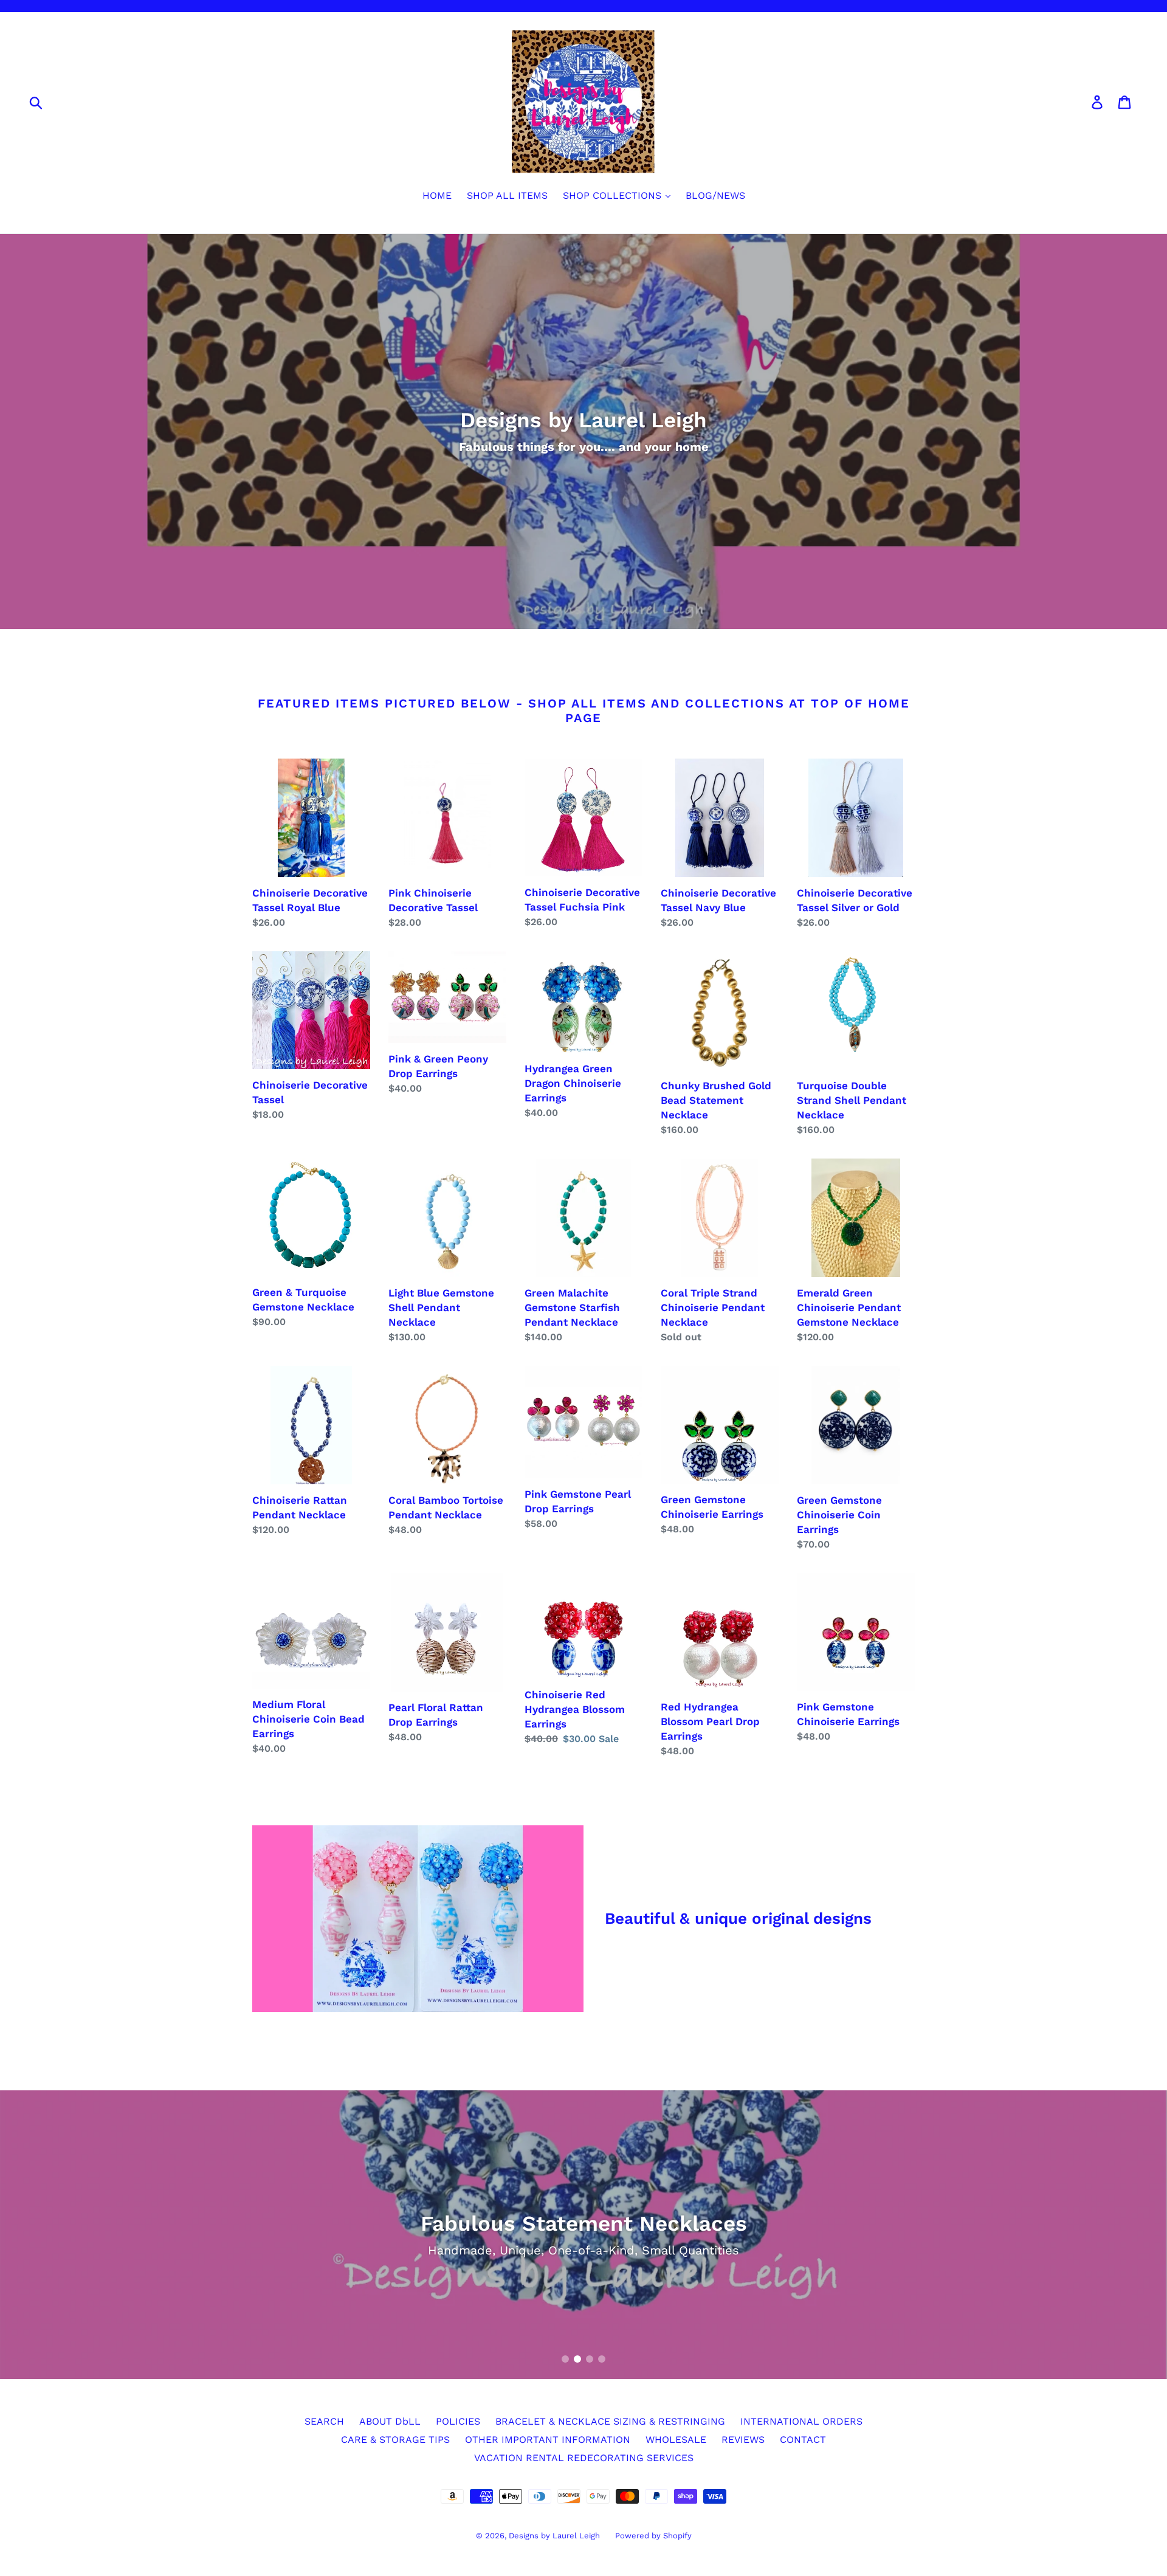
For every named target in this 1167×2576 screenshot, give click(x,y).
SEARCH (324, 2421)
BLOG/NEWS (715, 195)
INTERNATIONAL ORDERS (801, 2421)
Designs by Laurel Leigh (554, 2536)
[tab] (565, 2359)
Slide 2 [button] (577, 2359)
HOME (437, 195)
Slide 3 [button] (590, 2359)
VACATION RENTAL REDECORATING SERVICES (584, 2458)
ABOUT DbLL (390, 2421)
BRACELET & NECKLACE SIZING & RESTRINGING (610, 2421)
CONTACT (803, 2440)
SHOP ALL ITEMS (507, 195)
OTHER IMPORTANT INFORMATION (548, 2440)
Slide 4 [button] (602, 2359)
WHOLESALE (676, 2440)
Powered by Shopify (653, 2536)
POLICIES (458, 2421)
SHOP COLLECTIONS (614, 195)
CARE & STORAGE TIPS (395, 2440)
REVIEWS (743, 2440)
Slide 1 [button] (565, 2359)
